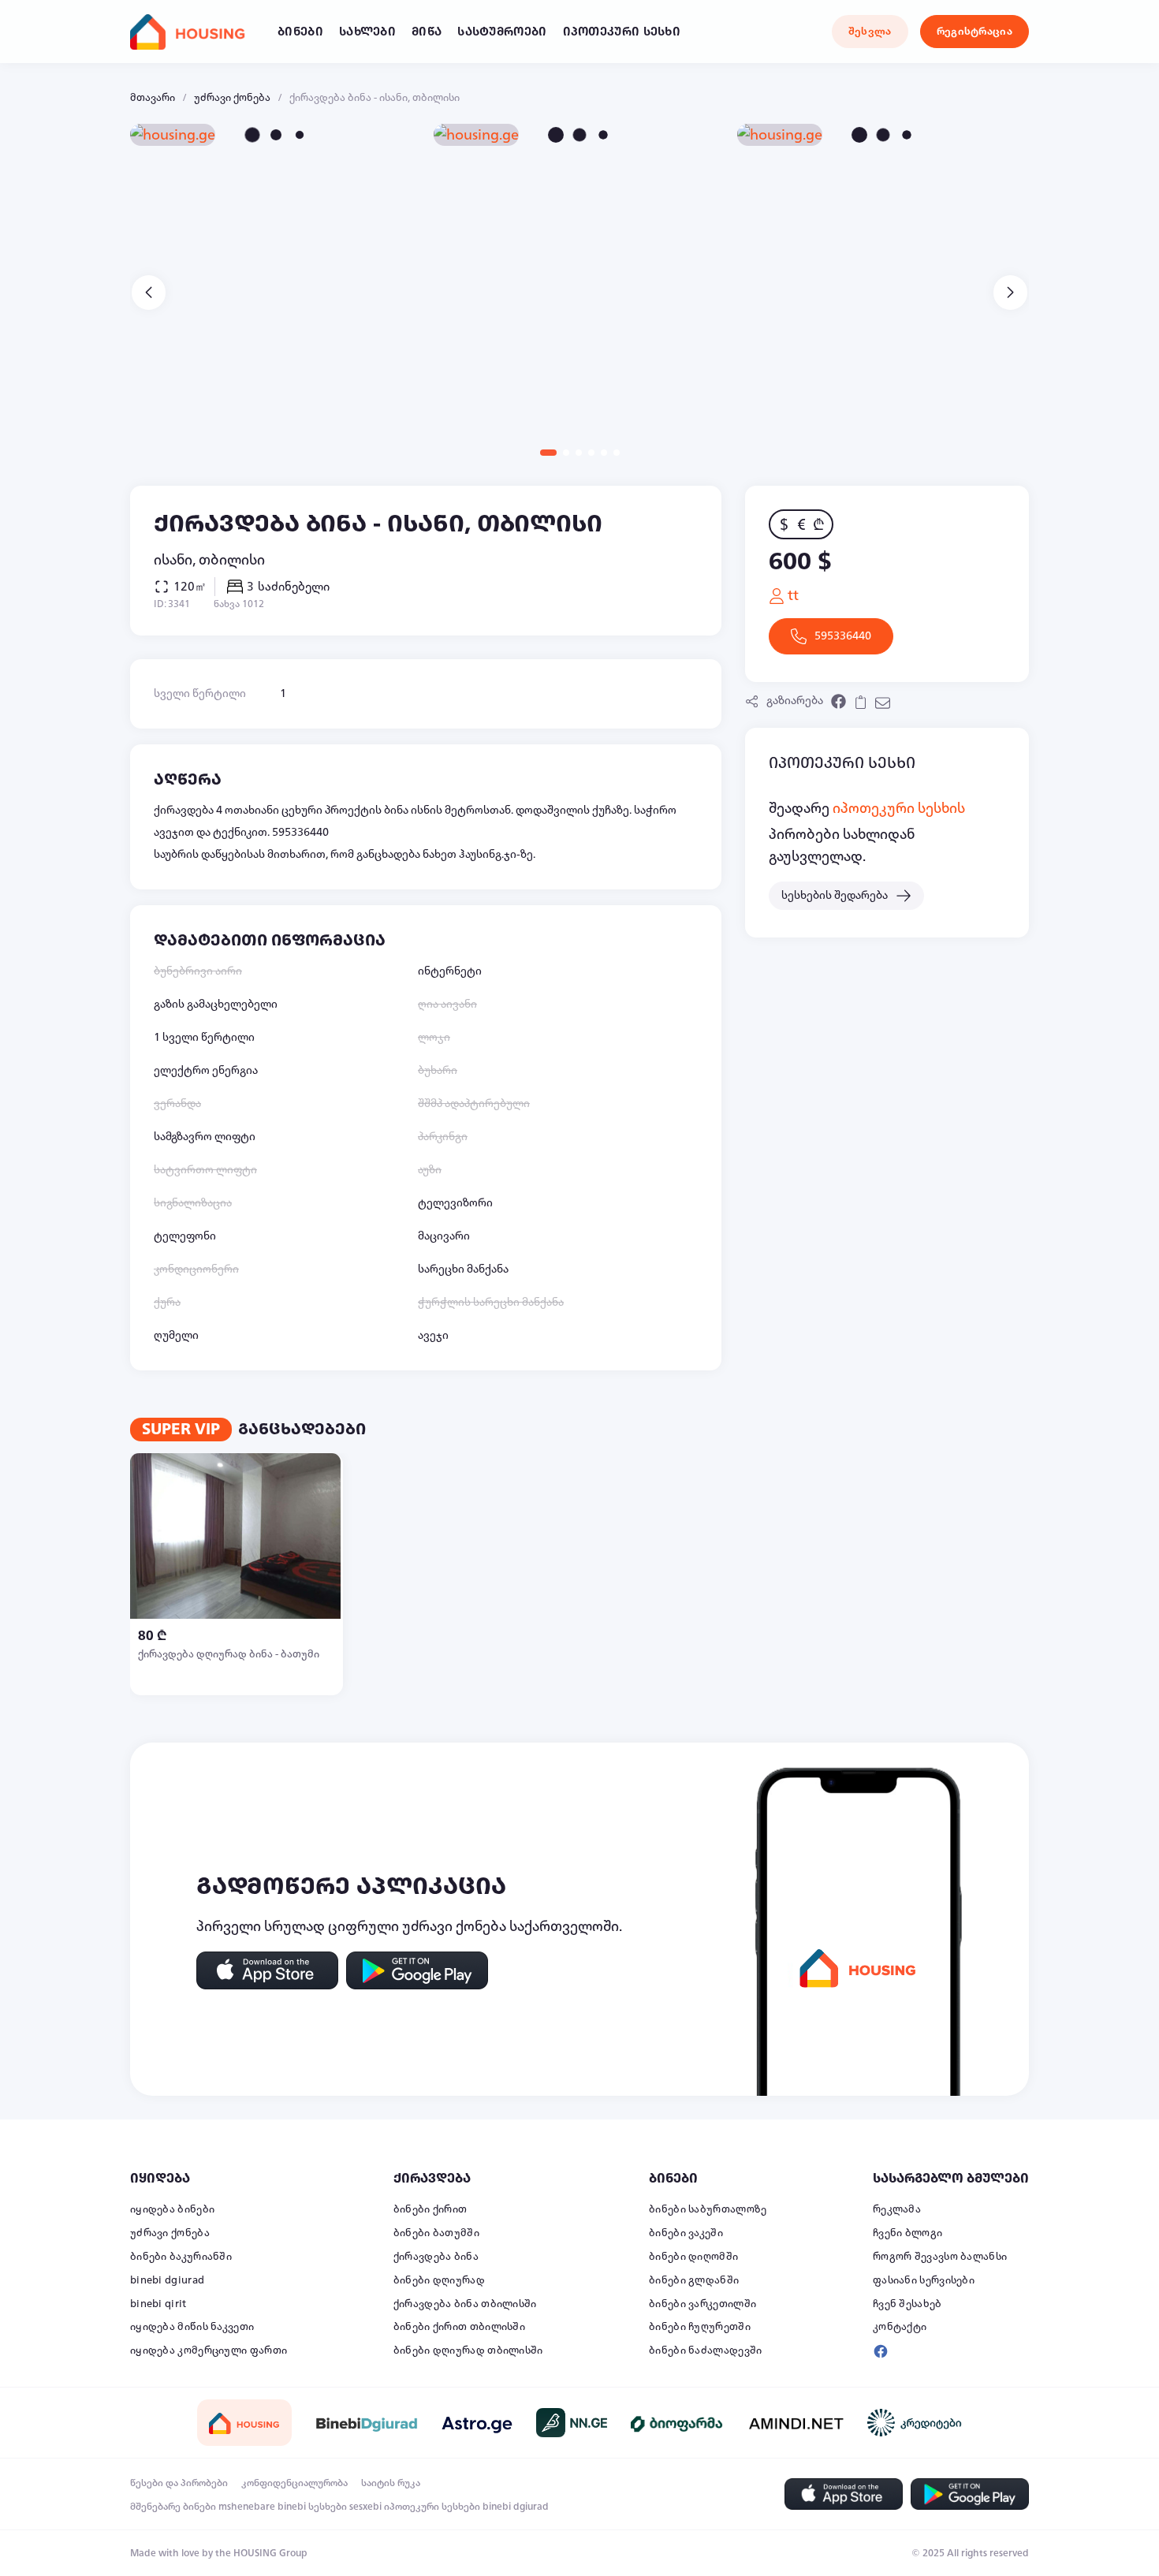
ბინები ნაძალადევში (705, 2350)
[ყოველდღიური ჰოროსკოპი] (477, 2423)
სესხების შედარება (835, 895)
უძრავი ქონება (232, 98)
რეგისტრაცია (975, 32)
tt (792, 595)
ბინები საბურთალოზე (708, 2209)
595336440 (843, 636)
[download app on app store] (267, 1970)
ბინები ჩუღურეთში (700, 2327)
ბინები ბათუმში (436, 2233)
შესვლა (870, 32)
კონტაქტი (900, 2327)
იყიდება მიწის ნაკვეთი (192, 2327)
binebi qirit (158, 2304)
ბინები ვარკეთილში (702, 2304)
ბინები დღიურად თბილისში (468, 2350)
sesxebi (365, 2507)
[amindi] (796, 2423)
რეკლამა (897, 2209)
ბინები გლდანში (694, 2280)
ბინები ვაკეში (686, 2233)
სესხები (328, 2507)
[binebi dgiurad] (367, 2423)
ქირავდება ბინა (436, 2257)
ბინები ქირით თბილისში (459, 2327)
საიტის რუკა (391, 2483)
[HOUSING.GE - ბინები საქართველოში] (244, 2423)
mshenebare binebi (262, 2507)
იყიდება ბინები (172, 2209)
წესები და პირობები (179, 2483)
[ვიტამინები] (678, 2423)
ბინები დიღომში (693, 2257)
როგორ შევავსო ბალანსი (940, 2257)
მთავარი (153, 98)
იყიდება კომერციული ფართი (209, 2350)
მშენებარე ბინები (173, 2507)
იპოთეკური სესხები (432, 2507)
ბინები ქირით (430, 2209)
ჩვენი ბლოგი (907, 2233)
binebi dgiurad (167, 2280)
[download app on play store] (417, 1970)
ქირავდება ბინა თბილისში (465, 2304)
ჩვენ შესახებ (907, 2304)
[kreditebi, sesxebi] (915, 2423)
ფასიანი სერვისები (924, 2280)
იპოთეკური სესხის (899, 808)
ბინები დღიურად (439, 2280)
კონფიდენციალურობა (294, 2483)
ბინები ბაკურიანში (181, 2257)
